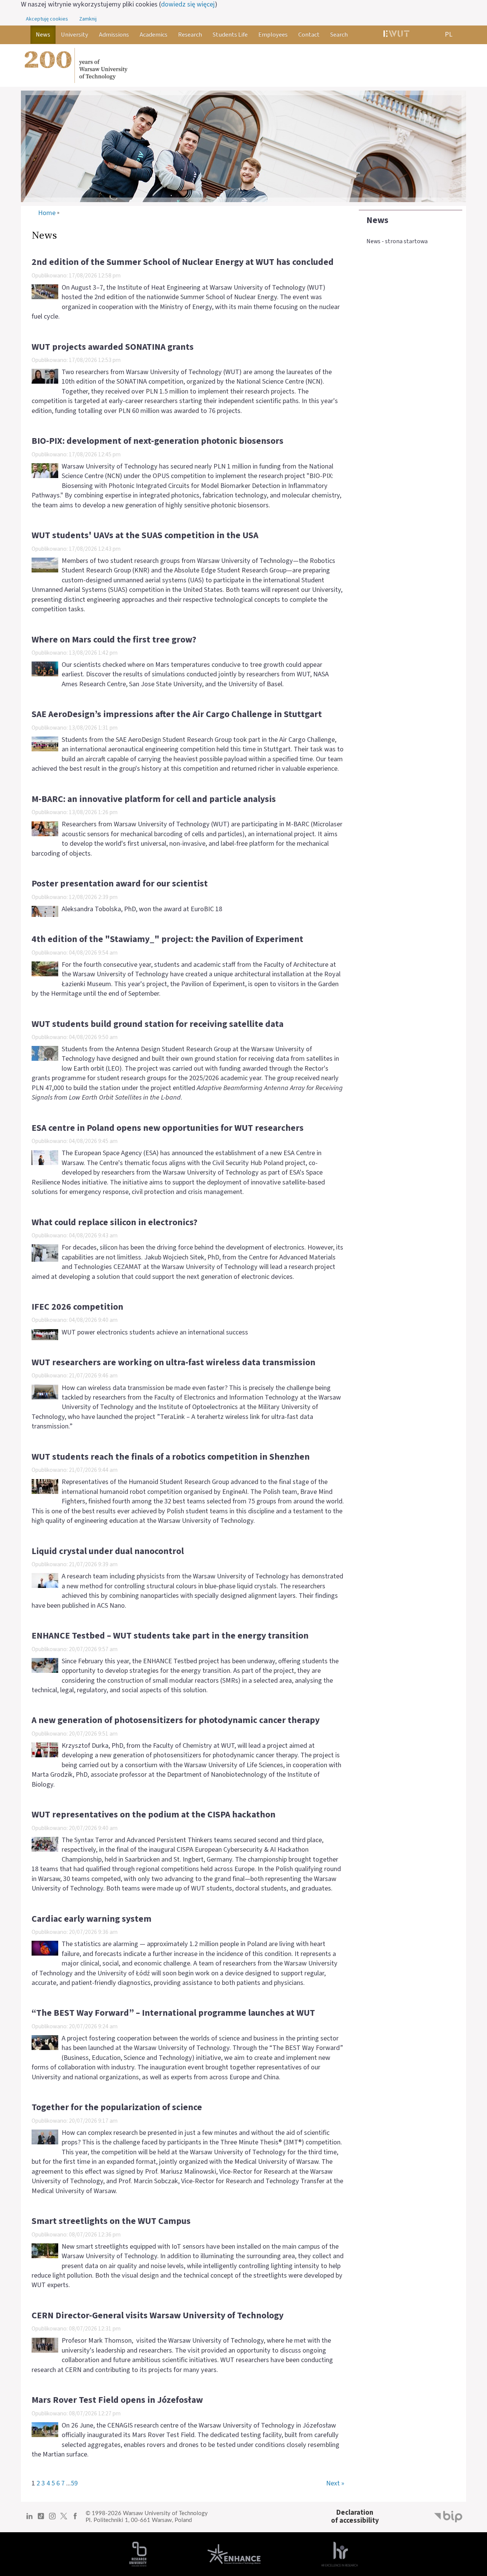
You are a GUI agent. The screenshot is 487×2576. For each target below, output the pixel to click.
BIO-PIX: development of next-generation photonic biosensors (158, 441)
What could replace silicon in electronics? (115, 1223)
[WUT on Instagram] (52, 2519)
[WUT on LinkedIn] (29, 2519)
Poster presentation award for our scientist (120, 884)
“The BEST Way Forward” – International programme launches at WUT (173, 2013)
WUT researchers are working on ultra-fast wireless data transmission (173, 1363)
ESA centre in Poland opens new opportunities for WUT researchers (168, 1128)
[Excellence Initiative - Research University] (138, 2554)
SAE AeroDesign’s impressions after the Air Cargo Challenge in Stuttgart (177, 714)
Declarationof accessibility (355, 2516)
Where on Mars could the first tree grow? (114, 640)
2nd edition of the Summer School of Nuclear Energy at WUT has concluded (183, 262)
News (377, 220)
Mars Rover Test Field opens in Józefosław (117, 2400)
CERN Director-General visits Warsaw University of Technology (158, 2316)
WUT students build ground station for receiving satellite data (158, 1024)
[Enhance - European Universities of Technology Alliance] (234, 2554)
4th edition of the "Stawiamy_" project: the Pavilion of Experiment (167, 939)
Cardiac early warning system (92, 1919)
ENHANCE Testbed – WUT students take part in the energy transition (170, 1636)
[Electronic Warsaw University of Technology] (396, 35)
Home (47, 213)
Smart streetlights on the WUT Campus (111, 2221)
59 (74, 2483)
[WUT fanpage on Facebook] (75, 2519)
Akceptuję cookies (47, 19)
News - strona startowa (397, 241)
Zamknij (88, 19)
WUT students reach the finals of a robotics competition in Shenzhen (171, 1457)
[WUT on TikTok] (41, 2519)
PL (449, 34)
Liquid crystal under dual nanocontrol (108, 1551)
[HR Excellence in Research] (340, 2554)
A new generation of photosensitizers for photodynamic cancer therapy (176, 1720)
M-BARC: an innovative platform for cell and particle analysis (154, 799)
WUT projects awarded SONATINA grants (113, 347)
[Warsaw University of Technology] (243, 65)
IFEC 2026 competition (77, 1307)
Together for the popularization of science (117, 2107)
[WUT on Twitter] (64, 2519)
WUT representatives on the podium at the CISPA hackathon (154, 1815)
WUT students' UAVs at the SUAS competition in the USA (145, 536)
